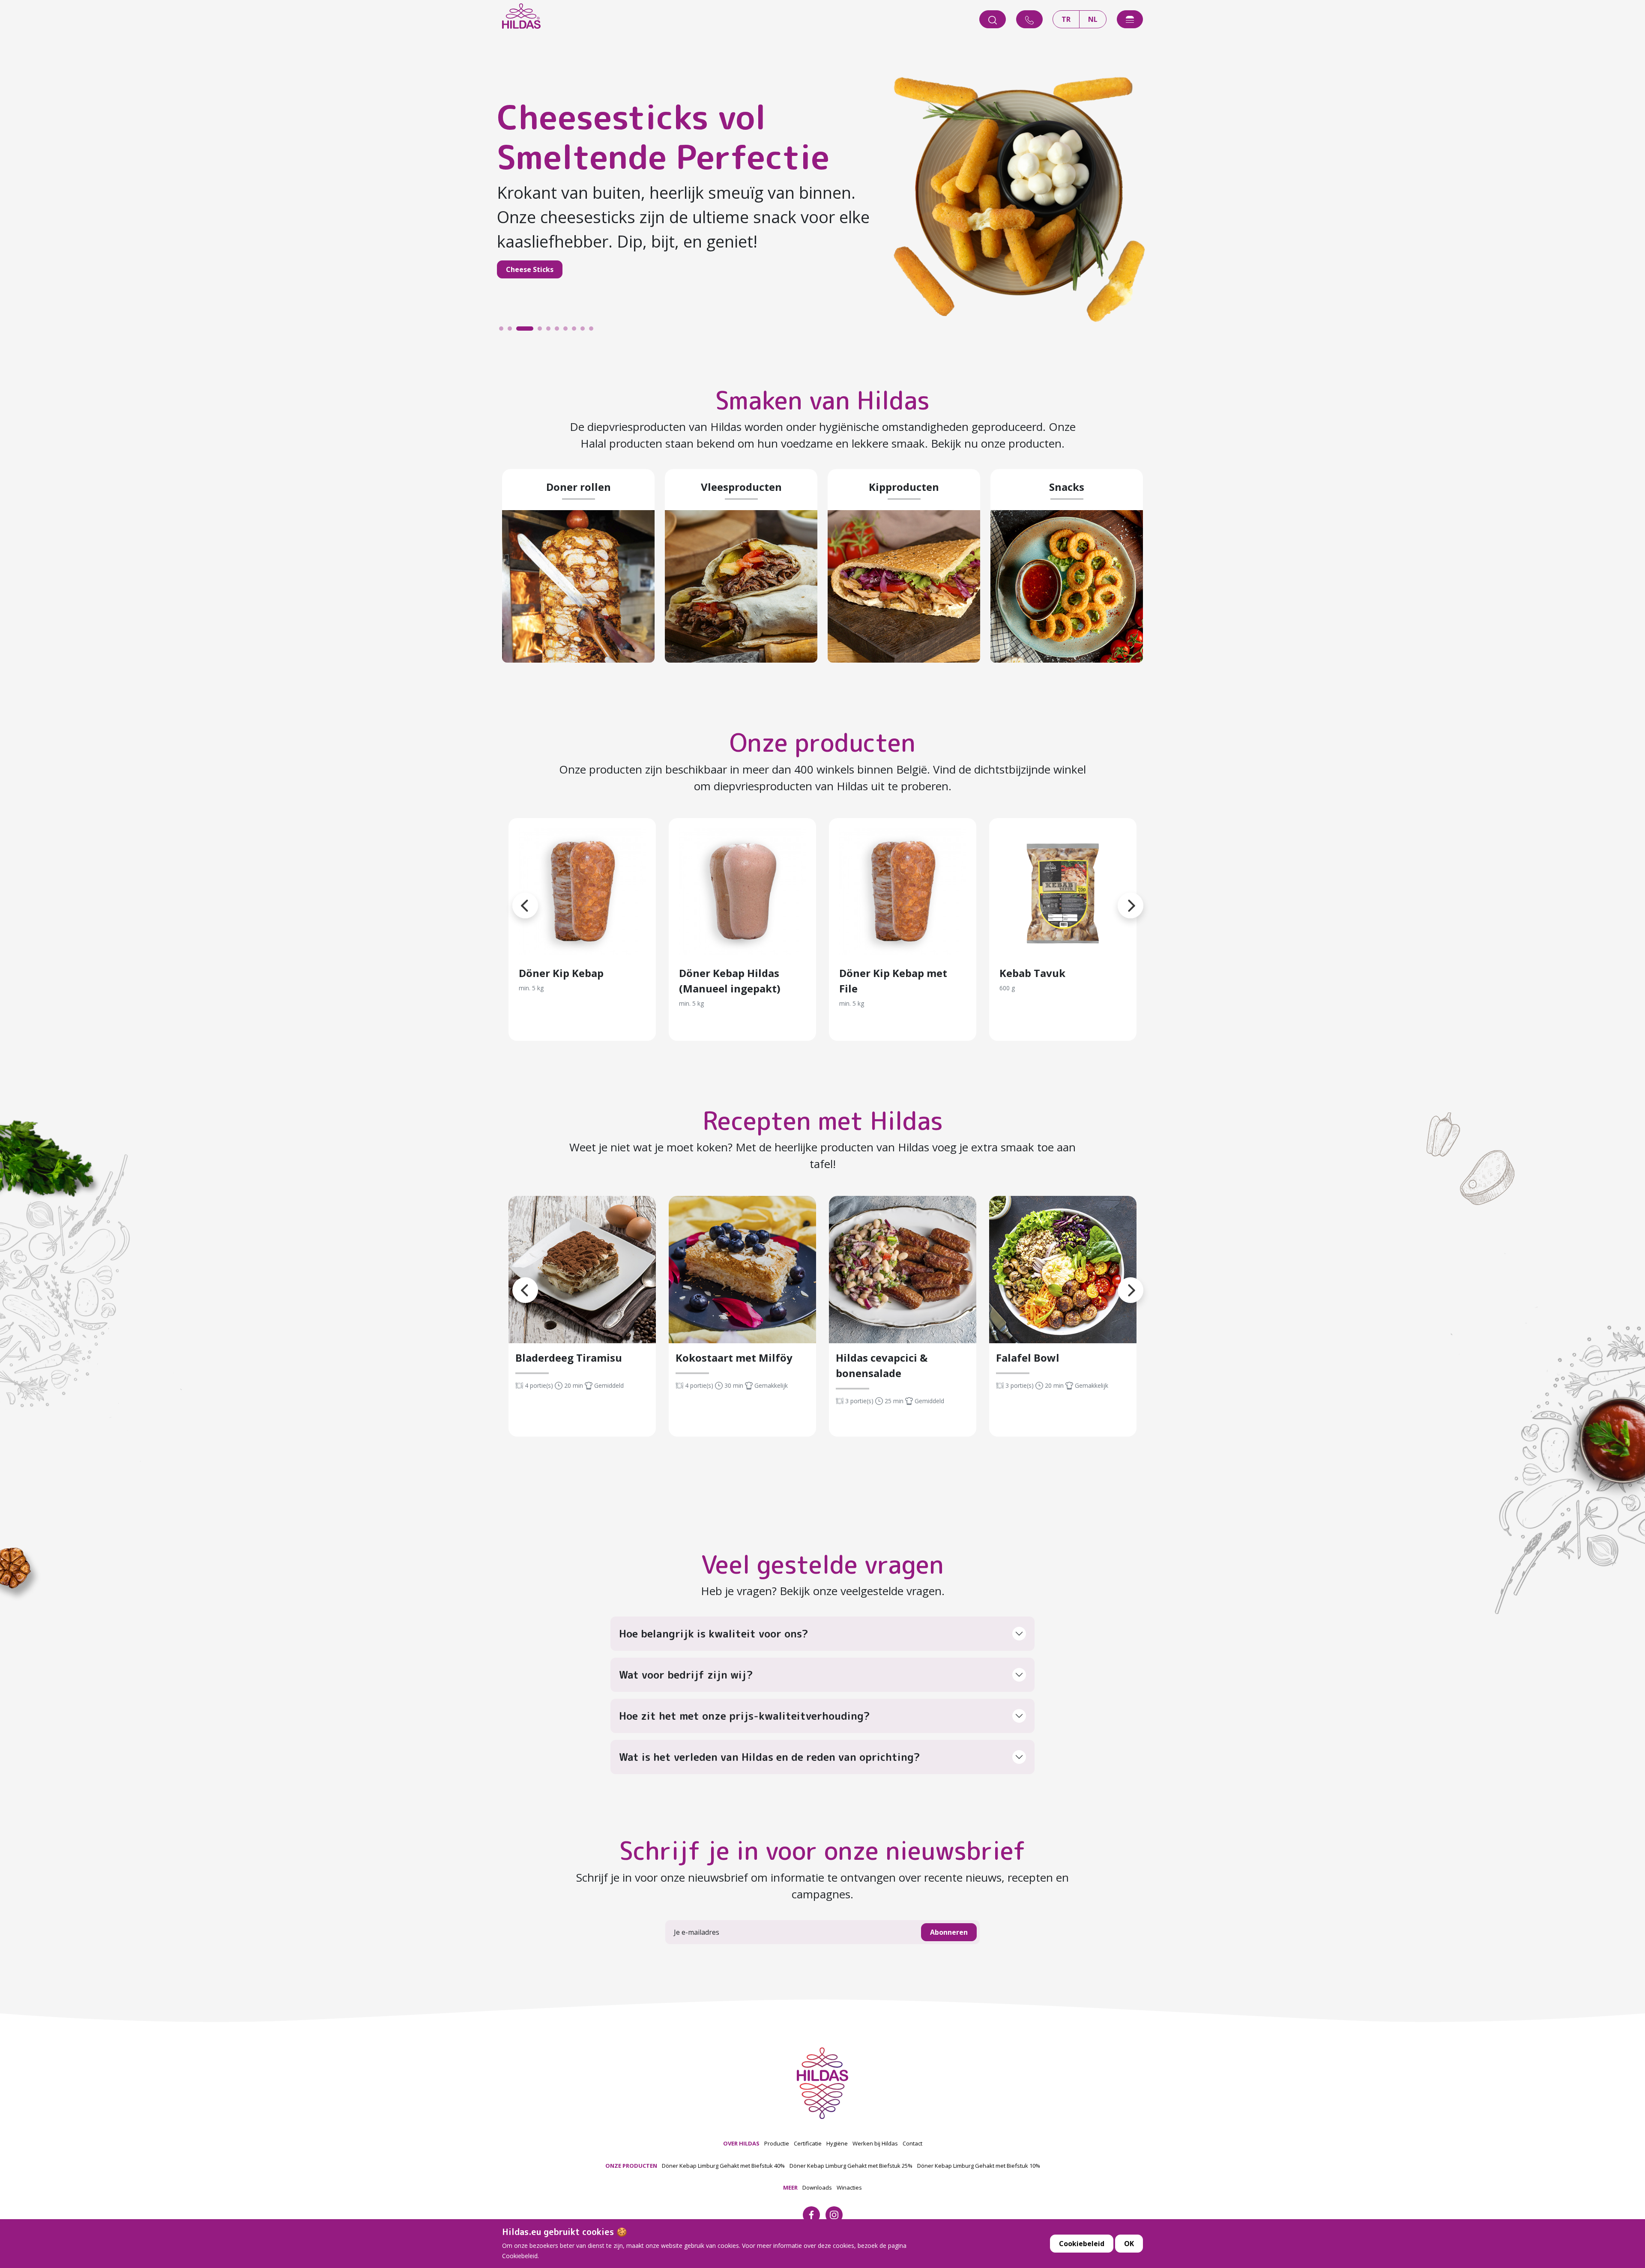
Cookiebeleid (1082, 2244)
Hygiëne (837, 2143)
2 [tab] (512, 331)
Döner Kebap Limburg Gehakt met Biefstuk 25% (851, 2166)
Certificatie (808, 2143)
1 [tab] (503, 331)
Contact (912, 2143)
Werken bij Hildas (875, 2143)
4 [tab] (529, 331)
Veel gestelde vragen (822, 1564)
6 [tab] (559, 331)
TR (1066, 19)
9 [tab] (585, 331)
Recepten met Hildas (823, 1121)
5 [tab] (550, 331)
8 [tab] (576, 331)
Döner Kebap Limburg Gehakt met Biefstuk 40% (723, 2166)
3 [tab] (520, 331)
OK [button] (1129, 2244)
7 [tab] (568, 331)
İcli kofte (522, 257)
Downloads (817, 2187)
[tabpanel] (822, 193)
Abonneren (949, 1932)
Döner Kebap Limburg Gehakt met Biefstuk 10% (979, 2166)
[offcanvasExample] (1130, 19)
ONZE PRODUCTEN (631, 2166)
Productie (777, 2143)
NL (1093, 19)
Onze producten (822, 743)
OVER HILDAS (741, 2143)
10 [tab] (593, 331)
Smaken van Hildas (822, 400)
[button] (512, 895)
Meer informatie (582, 892)
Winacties (849, 2187)
